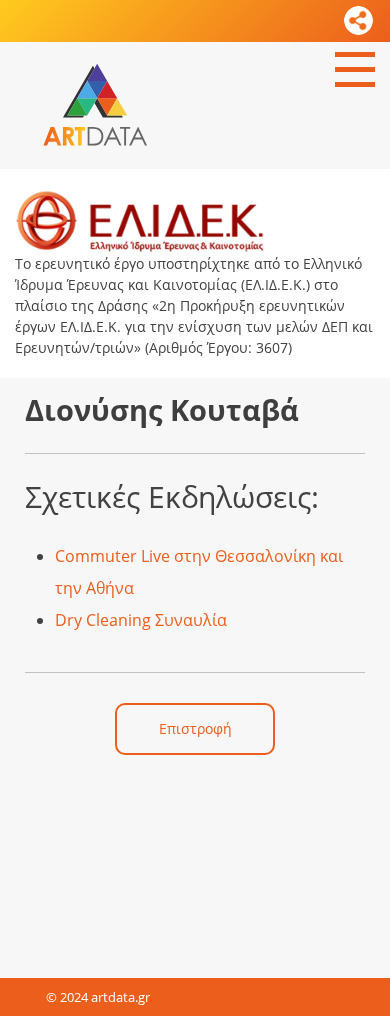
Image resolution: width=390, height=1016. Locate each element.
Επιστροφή (195, 728)
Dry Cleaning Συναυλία (141, 620)
